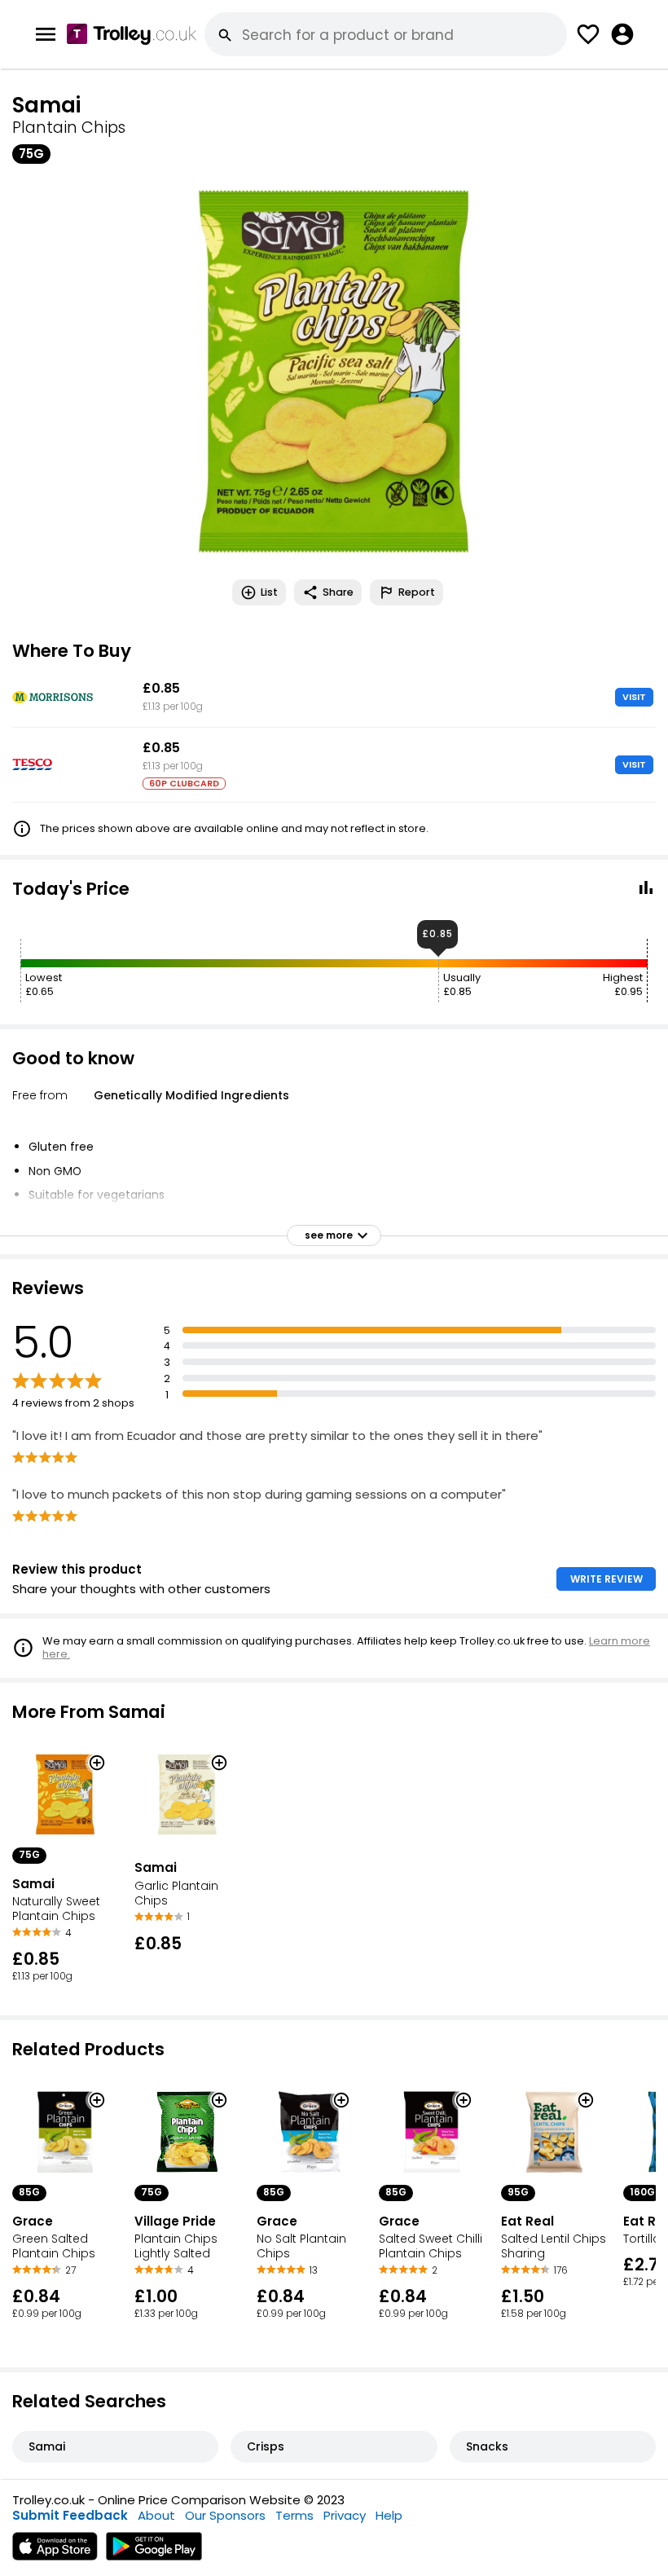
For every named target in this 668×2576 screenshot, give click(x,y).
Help (389, 2515)
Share (338, 592)
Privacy (345, 2515)
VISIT (634, 697)
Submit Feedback (70, 2515)
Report (417, 592)
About (156, 2515)
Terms (294, 2515)
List (269, 592)
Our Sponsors (225, 2515)
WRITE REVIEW (606, 1579)
